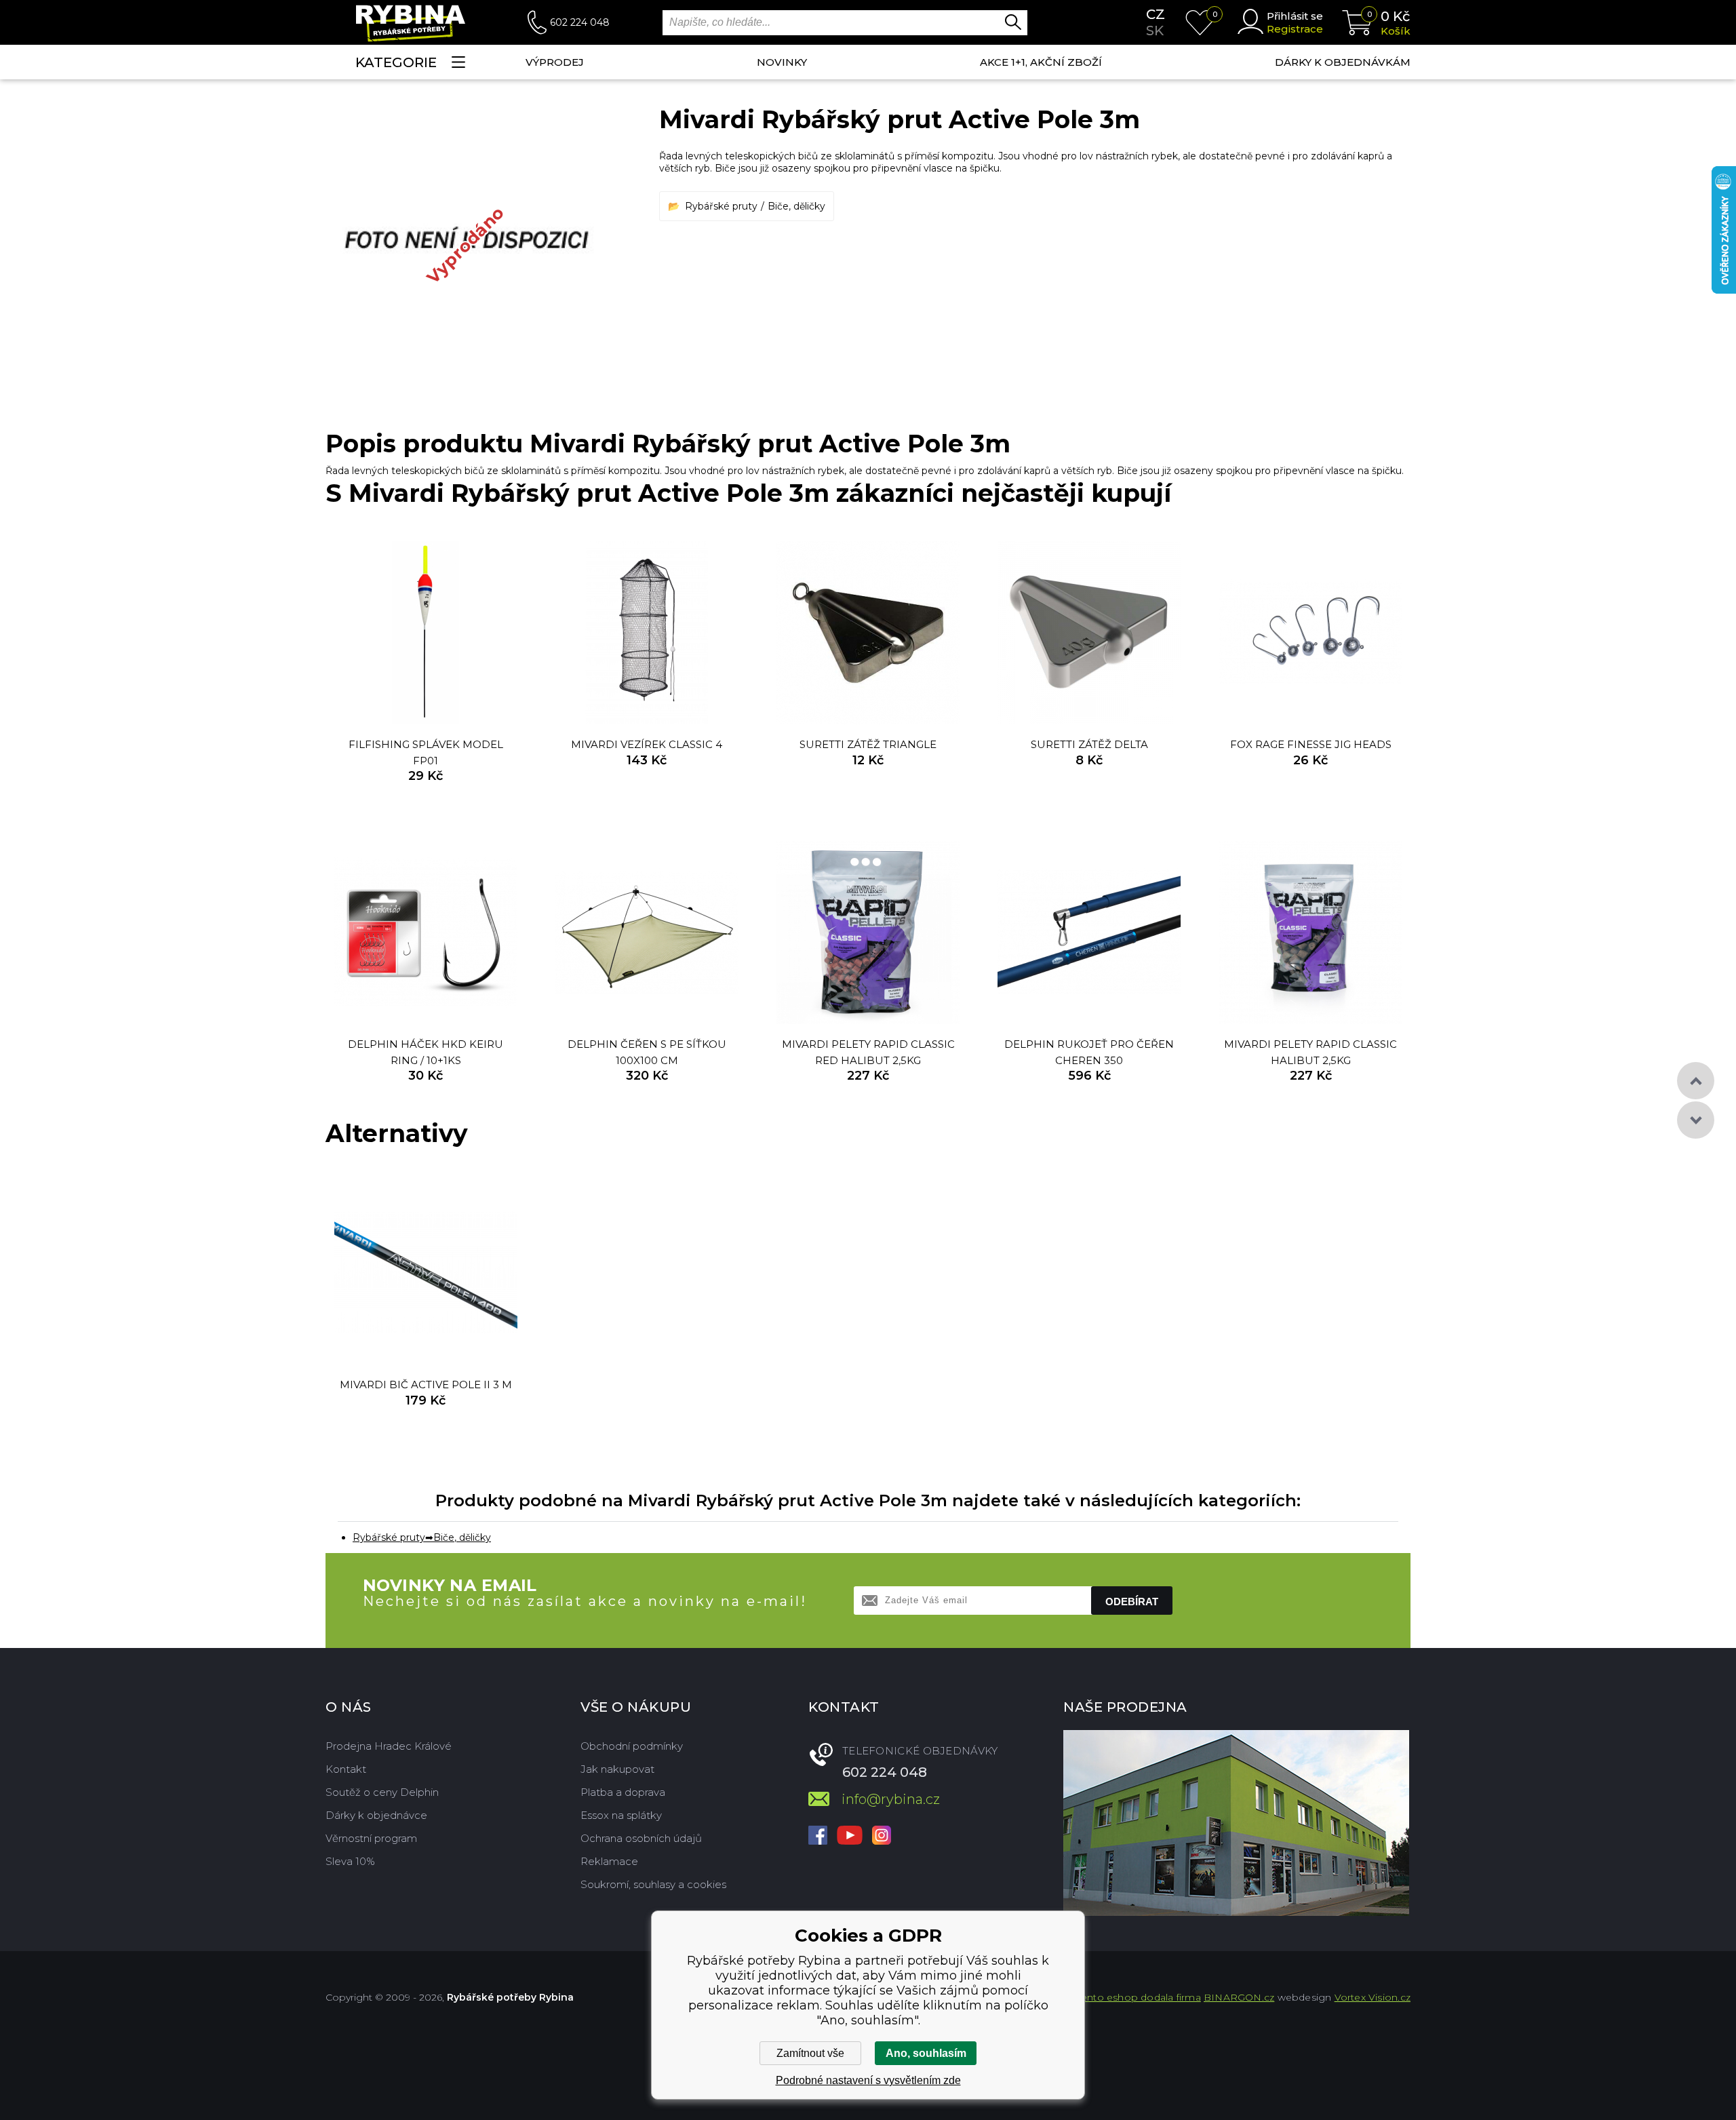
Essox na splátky (621, 1815)
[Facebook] (818, 1837)
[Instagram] (882, 1837)
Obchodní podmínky (632, 1746)
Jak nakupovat (617, 1769)
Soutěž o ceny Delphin (382, 1792)
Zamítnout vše (810, 2053)
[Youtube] (850, 1837)
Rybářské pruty (721, 206)
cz (1156, 14)
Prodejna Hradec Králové (389, 1746)
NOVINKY (782, 62)
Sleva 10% (350, 1861)
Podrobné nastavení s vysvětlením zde (868, 2080)
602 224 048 (580, 22)
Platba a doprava (623, 1792)
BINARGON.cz (1239, 1997)
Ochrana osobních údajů (641, 1838)
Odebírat (1132, 1602)
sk (1155, 31)
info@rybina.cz (891, 1799)
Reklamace (609, 1861)
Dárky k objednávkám (1343, 62)
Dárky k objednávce (376, 1815)
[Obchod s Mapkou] (1236, 1823)
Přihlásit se (1295, 16)
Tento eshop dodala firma (1139, 1997)
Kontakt (346, 1769)
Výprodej (555, 62)
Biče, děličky (796, 206)
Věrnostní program (371, 1838)
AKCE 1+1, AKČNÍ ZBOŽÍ (1041, 62)
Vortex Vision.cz (1373, 1997)
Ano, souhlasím (926, 2053)
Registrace (1295, 29)
